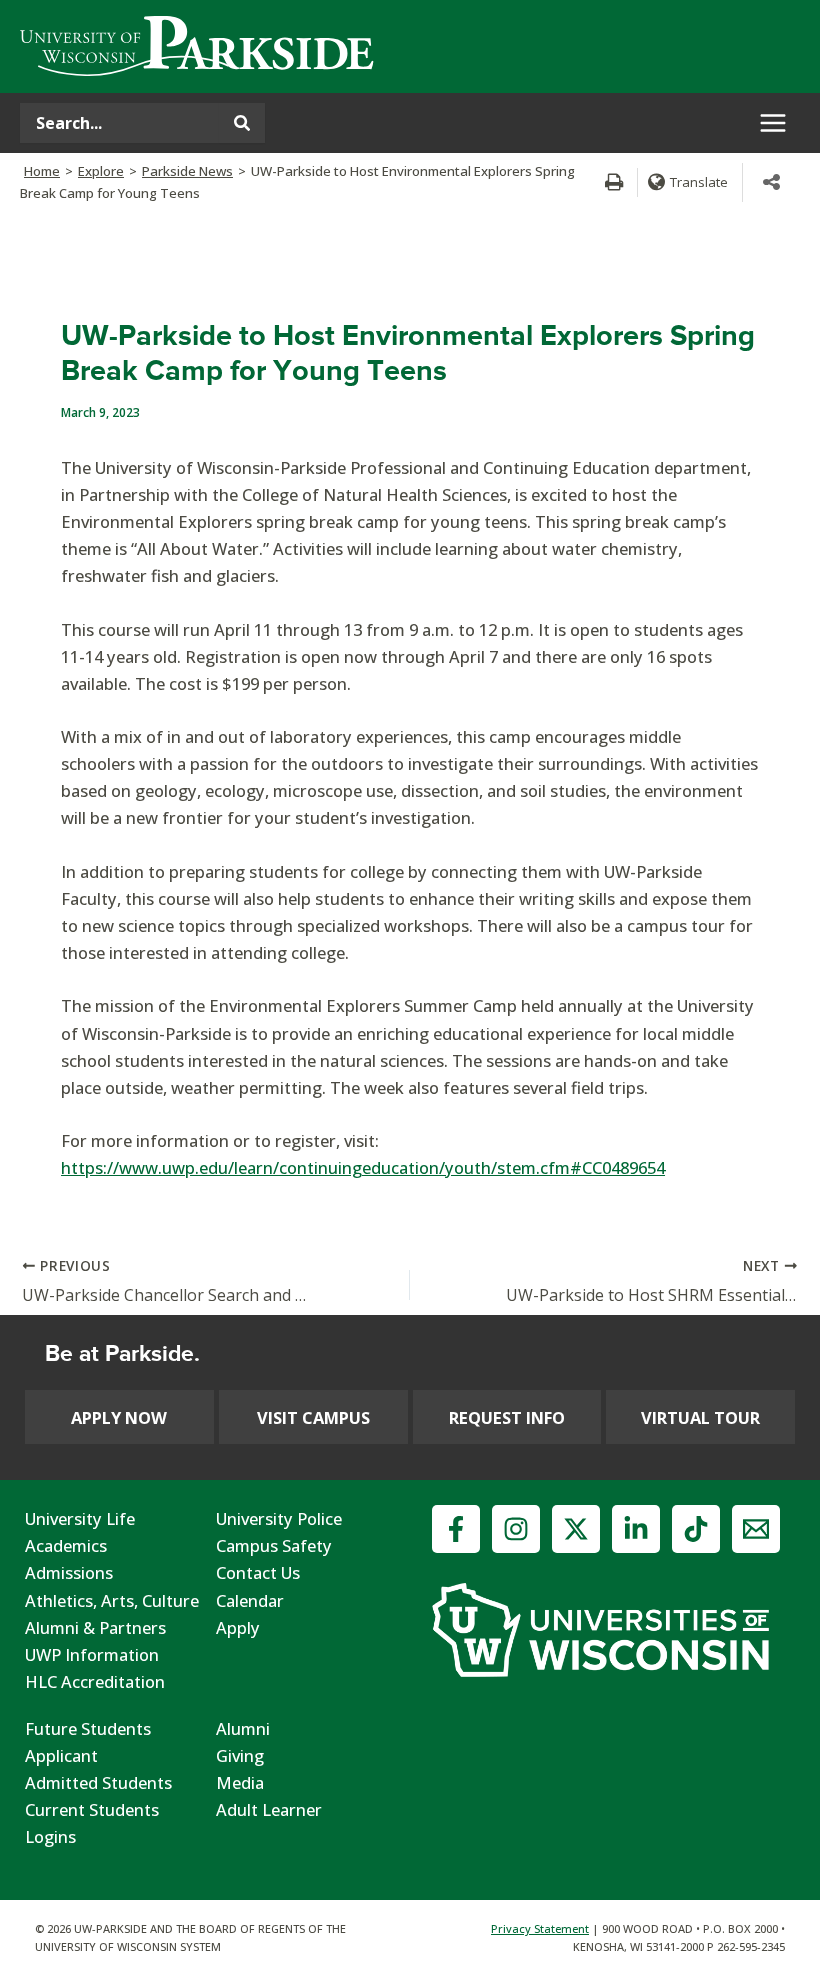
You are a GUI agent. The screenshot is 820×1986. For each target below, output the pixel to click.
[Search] (242, 123)
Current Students (92, 1809)
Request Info (507, 1417)
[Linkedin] (636, 1529)
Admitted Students (98, 1782)
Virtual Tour (700, 1417)
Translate (699, 182)
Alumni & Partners (95, 1627)
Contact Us (258, 1572)
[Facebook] (456, 1529)
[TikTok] (696, 1529)
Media (240, 1782)
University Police (279, 1518)
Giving (240, 1755)
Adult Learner (269, 1809)
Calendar (250, 1600)
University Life (80, 1518)
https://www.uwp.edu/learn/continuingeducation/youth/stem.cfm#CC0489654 (363, 1167)
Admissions (69, 1572)
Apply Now (119, 1417)
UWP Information (92, 1654)
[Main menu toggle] (772, 123)
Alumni (243, 1728)
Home (42, 171)
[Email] (756, 1529)
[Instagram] (516, 1529)
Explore (101, 171)
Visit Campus (313, 1417)
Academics (66, 1545)
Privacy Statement (540, 1928)
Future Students (88, 1728)
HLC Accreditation (95, 1681)
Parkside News (187, 171)
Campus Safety (274, 1545)
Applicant (61, 1755)
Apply (238, 1627)
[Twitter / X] (576, 1529)
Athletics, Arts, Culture (112, 1600)
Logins (50, 1836)
